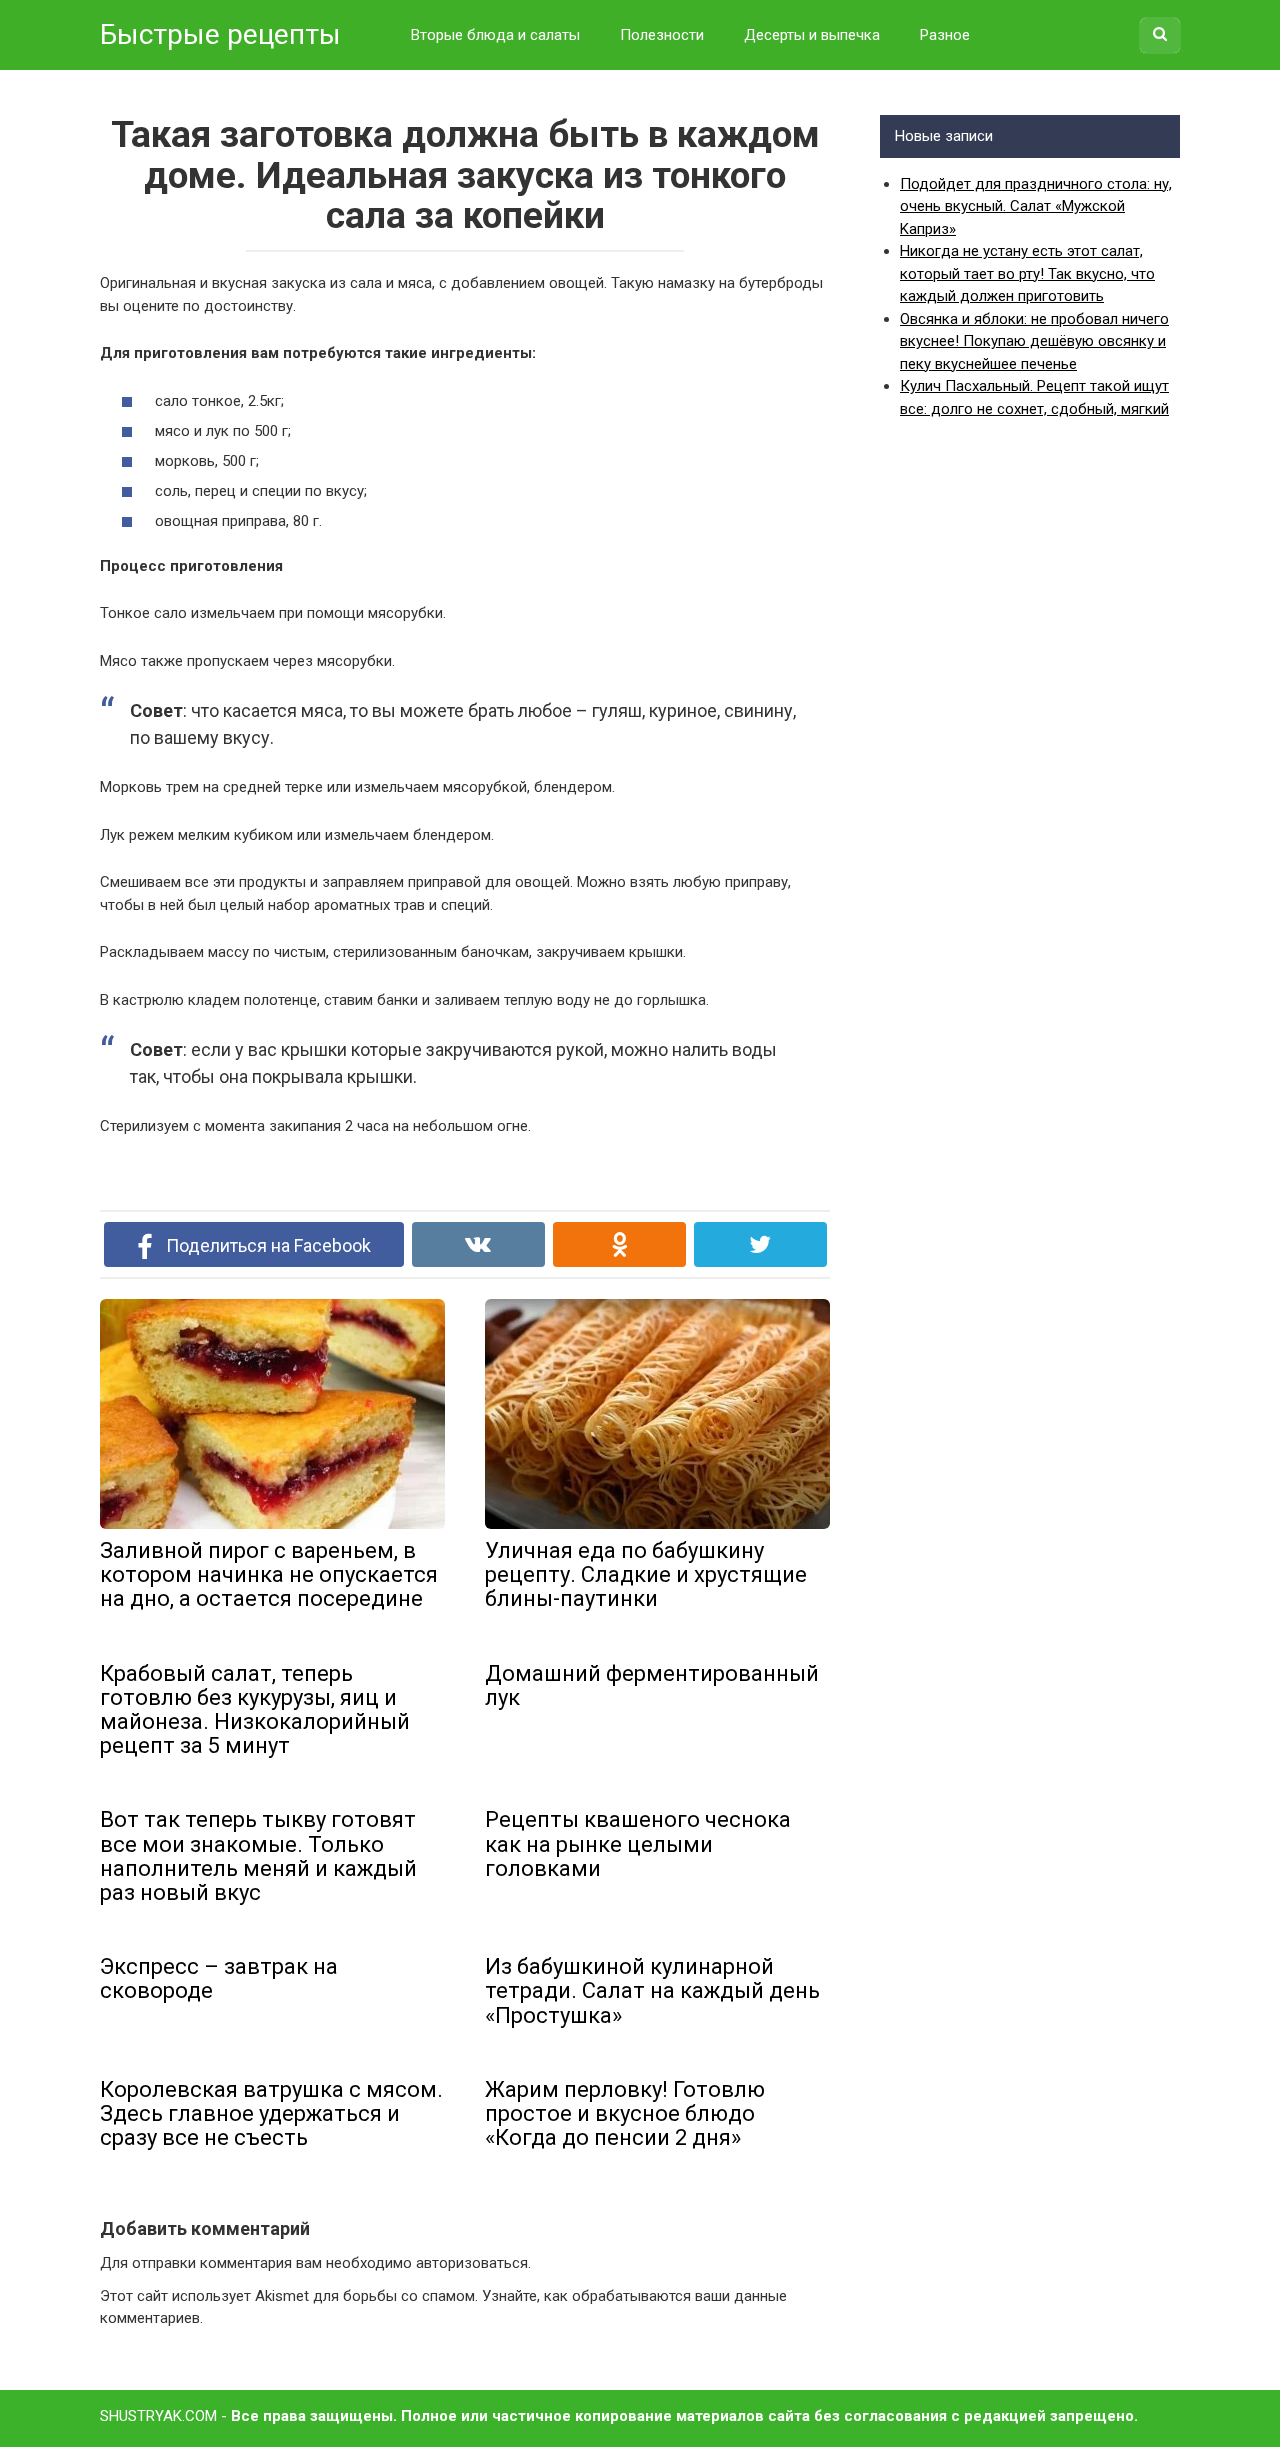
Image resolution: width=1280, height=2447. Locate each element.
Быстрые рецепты (220, 34)
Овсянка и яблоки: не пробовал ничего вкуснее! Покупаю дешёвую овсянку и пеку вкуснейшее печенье (1034, 341)
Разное (945, 35)
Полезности (662, 35)
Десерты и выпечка (812, 35)
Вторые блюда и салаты (495, 35)
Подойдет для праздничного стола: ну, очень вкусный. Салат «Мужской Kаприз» (1036, 206)
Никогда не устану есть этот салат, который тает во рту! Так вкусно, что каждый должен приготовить (1027, 273)
